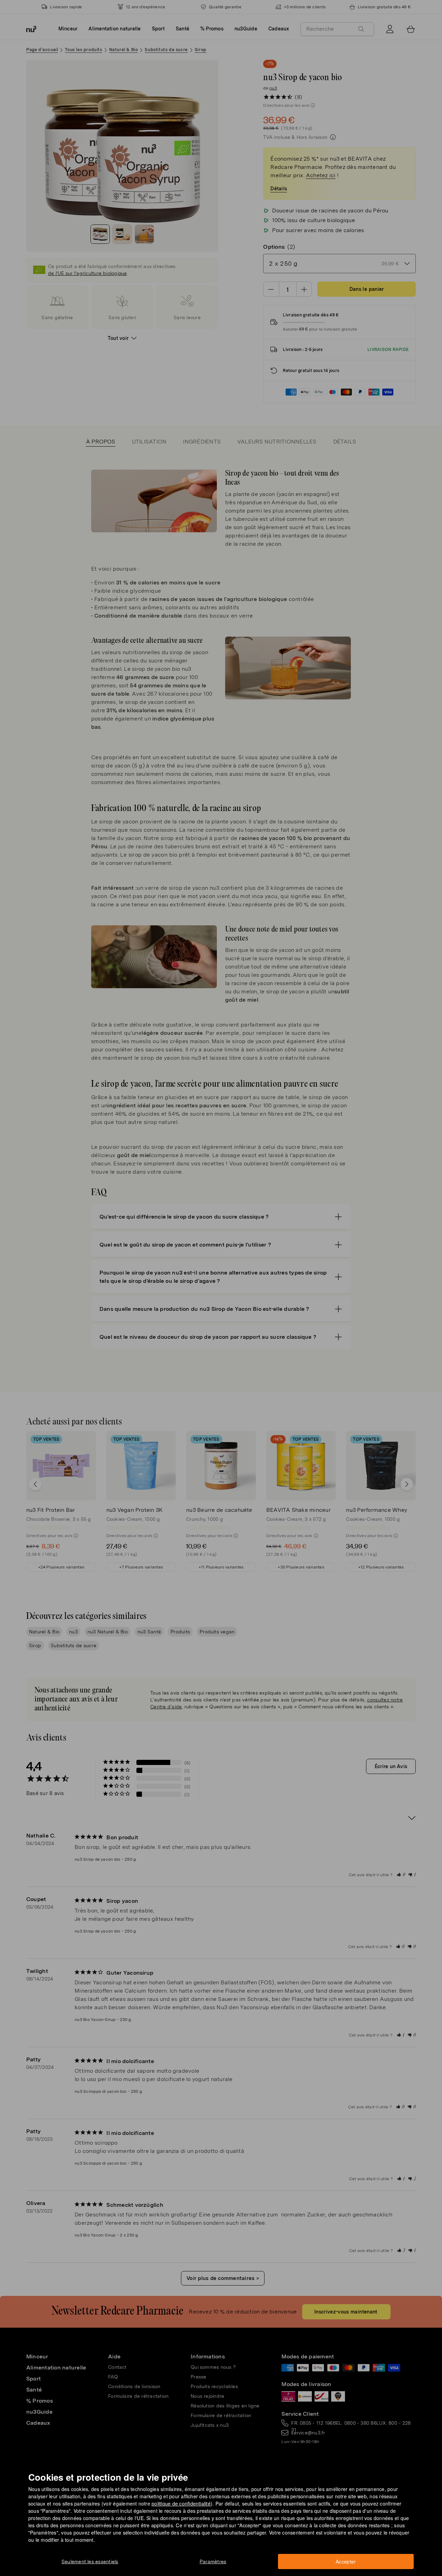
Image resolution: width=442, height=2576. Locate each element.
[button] (223, 1280)
